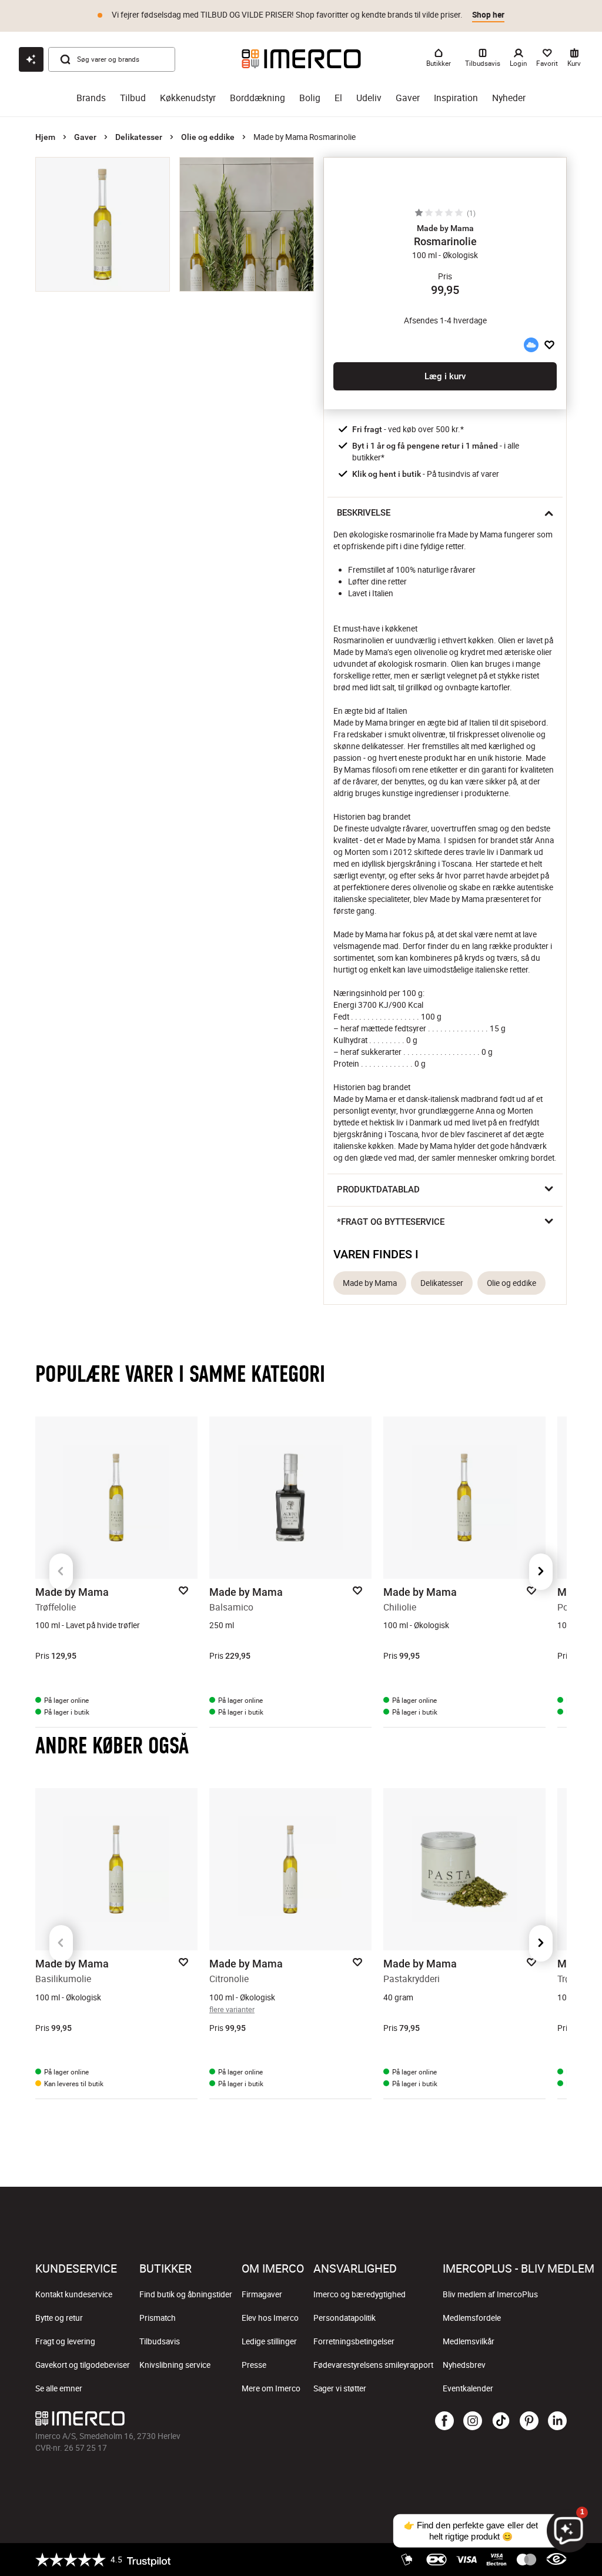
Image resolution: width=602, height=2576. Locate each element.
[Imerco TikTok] (501, 2421)
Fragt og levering (65, 2341)
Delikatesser (139, 137)
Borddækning (257, 98)
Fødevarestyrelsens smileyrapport (373, 2365)
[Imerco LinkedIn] (557, 2421)
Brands (91, 98)
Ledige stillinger (269, 2341)
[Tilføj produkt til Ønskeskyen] (531, 345)
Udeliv (369, 98)
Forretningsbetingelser (354, 2341)
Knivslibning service (175, 2365)
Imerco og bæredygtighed (359, 2294)
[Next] (541, 1572)
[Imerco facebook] (444, 2421)
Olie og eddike (208, 137)
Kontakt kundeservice (74, 2294)
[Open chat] (31, 59)
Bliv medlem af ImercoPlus (490, 2294)
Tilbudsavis (160, 2341)
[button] (445, 228)
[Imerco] (301, 59)
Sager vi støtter (340, 2388)
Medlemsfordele (472, 2318)
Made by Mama (370, 1283)
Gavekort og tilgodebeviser (83, 2365)
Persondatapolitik (345, 2318)
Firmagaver (262, 2294)
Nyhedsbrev (464, 2365)
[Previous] (61, 1572)
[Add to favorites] (549, 345)
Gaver (408, 98)
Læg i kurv (445, 376)
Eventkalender (468, 2388)
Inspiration (456, 98)
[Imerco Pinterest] (529, 2421)
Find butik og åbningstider (186, 2294)
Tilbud (133, 98)
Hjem (45, 137)
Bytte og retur (59, 2318)
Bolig (310, 98)
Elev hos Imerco (270, 2318)
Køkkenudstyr (188, 98)
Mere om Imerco (271, 2388)
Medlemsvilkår (469, 2341)
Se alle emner (59, 2388)
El (338, 98)
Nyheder (509, 98)
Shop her (488, 15)
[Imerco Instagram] (473, 2421)
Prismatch (158, 2318)
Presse (254, 2365)
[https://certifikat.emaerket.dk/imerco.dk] (556, 2560)
